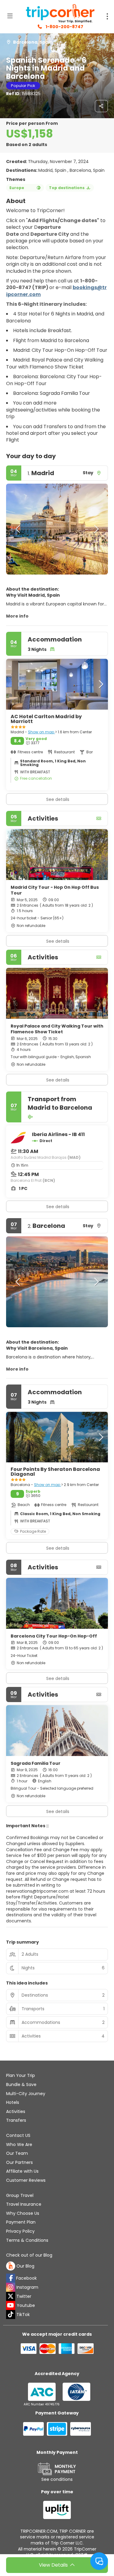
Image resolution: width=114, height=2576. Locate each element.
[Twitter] (11, 2296)
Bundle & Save (21, 2084)
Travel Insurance (24, 2204)
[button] (18, 529)
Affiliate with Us (22, 2171)
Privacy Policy (20, 2231)
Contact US (18, 2135)
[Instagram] (11, 2287)
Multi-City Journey (26, 2094)
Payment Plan (21, 2222)
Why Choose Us (23, 2213)
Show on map (41, 732)
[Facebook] (11, 2278)
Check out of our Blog (29, 2255)
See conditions (57, 2479)
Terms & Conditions (27, 2240)
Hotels (13, 2102)
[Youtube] (11, 2305)
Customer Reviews (26, 2180)
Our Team (17, 2153)
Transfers (16, 2120)
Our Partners (19, 2162)
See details (58, 941)
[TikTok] (11, 2314)
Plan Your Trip (21, 2075)
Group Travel (20, 2195)
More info (17, 616)
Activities (16, 2111)
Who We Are (19, 2144)
